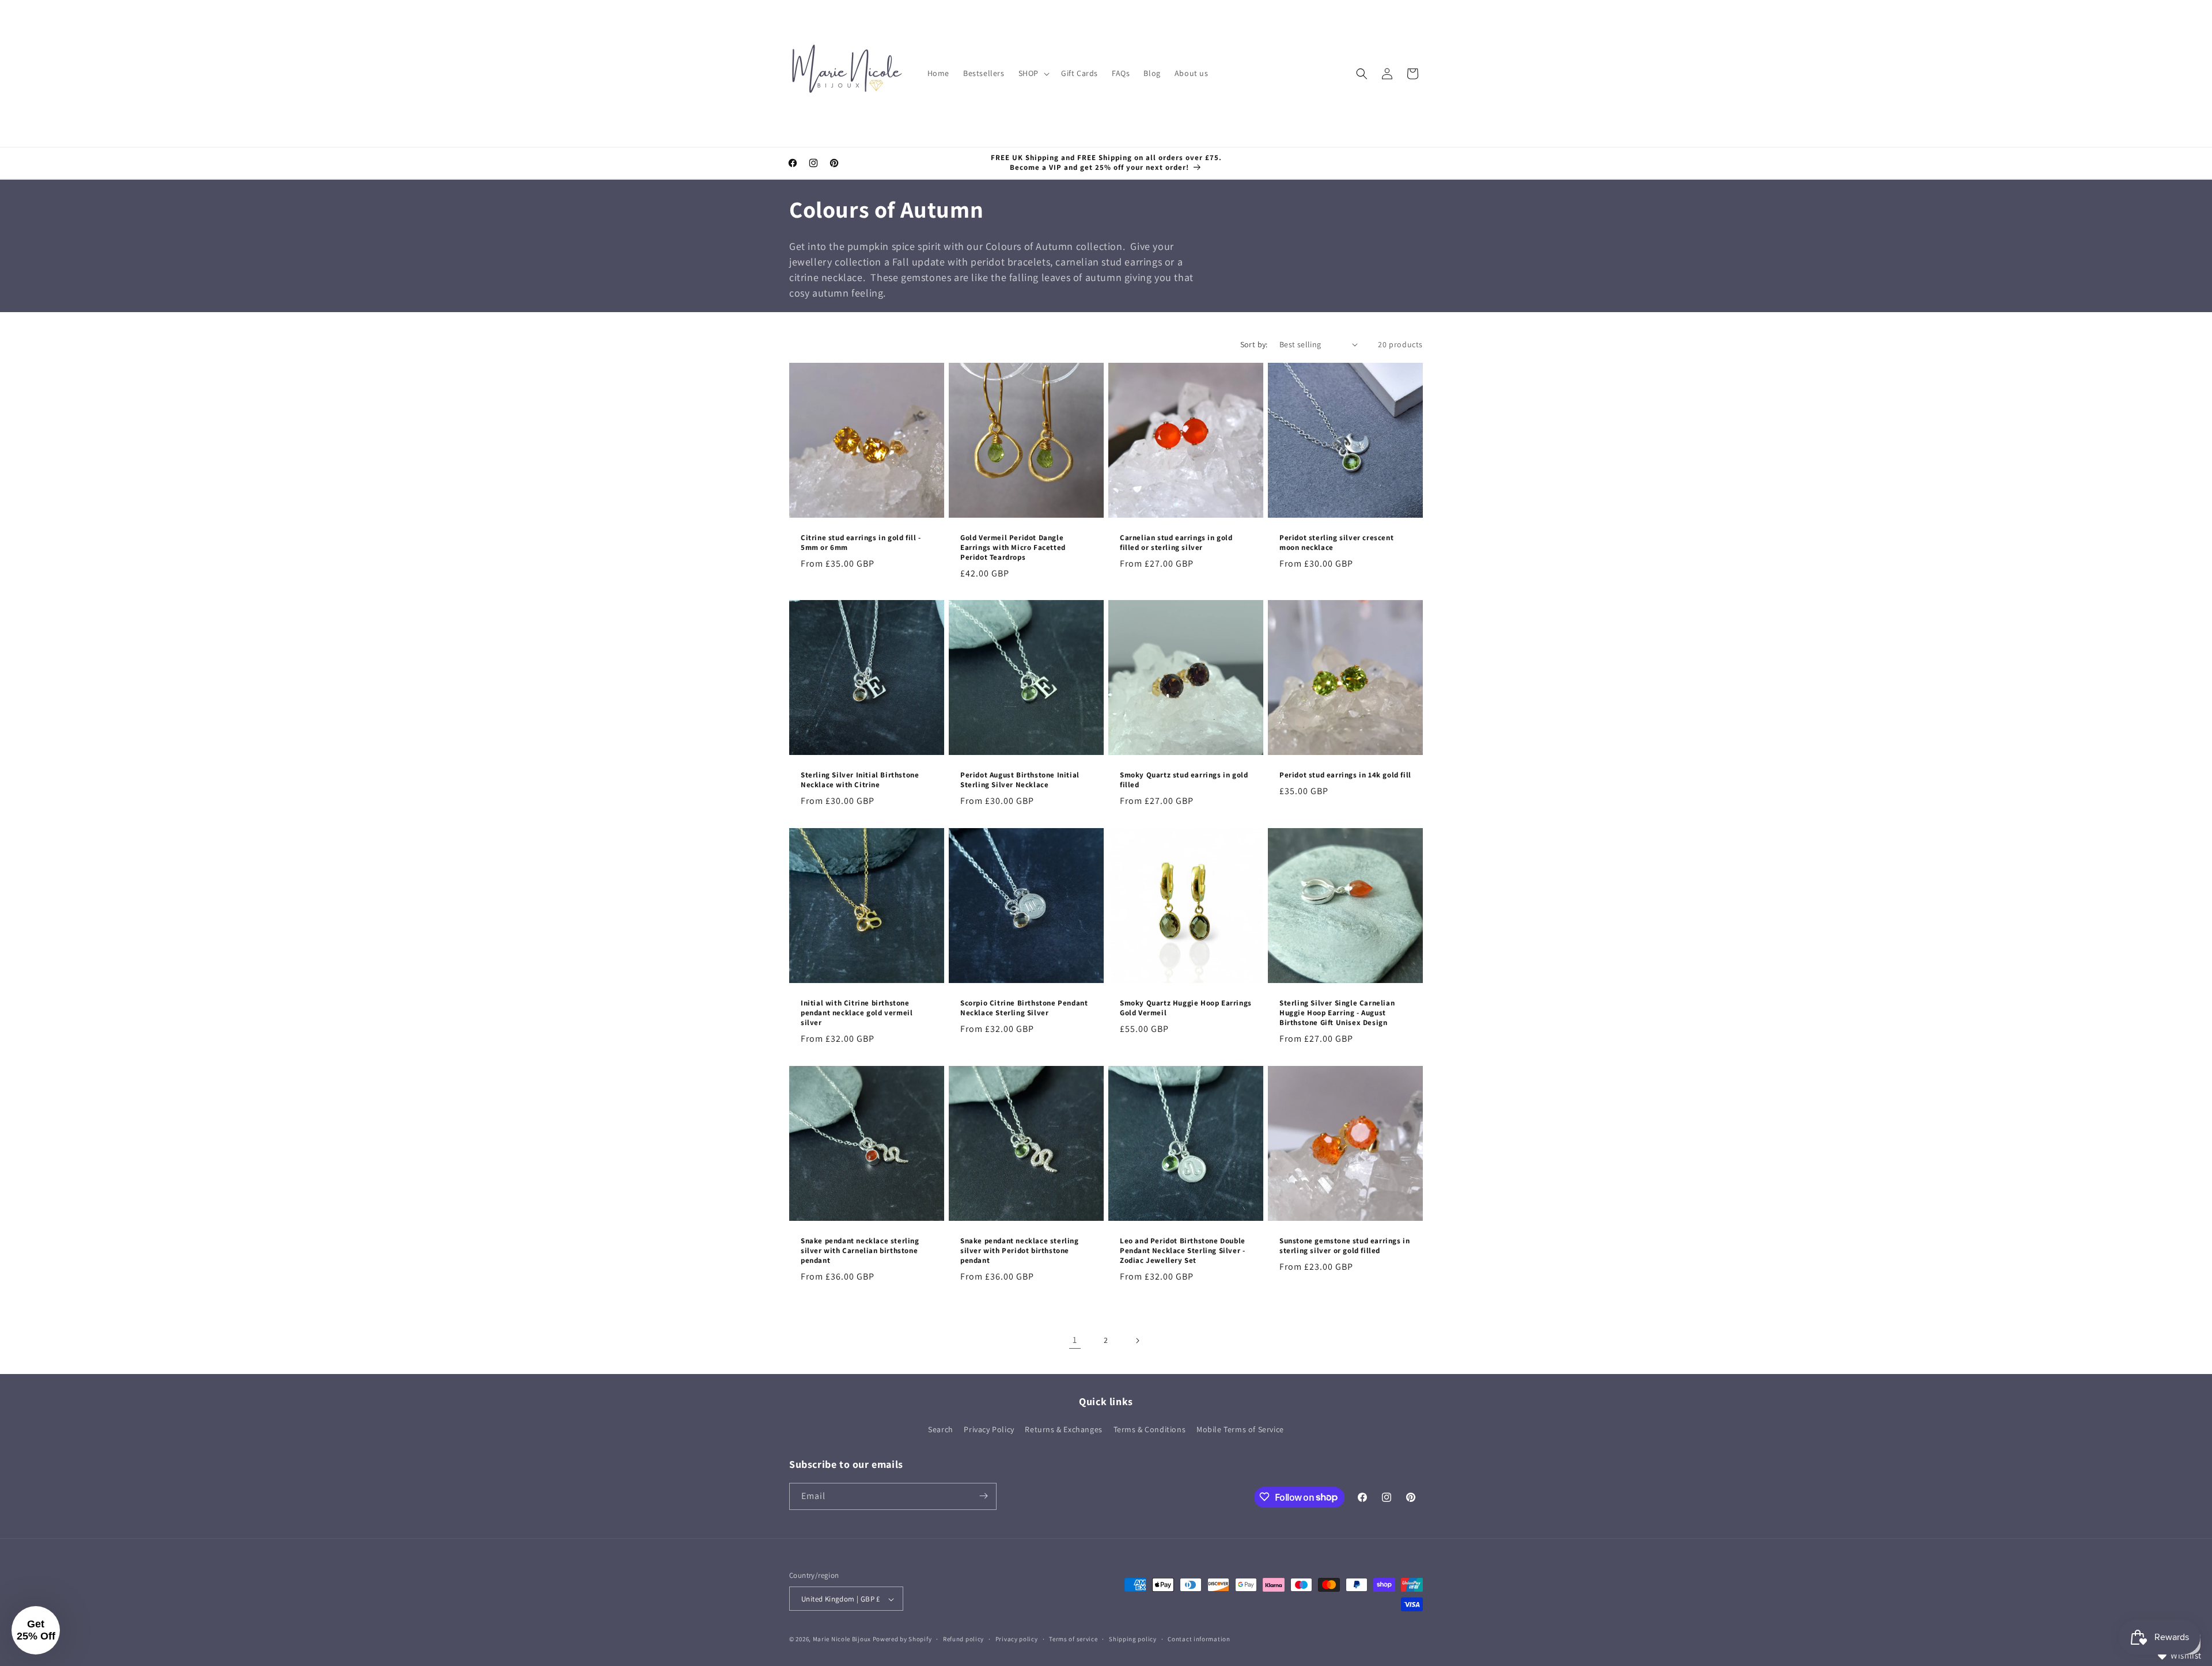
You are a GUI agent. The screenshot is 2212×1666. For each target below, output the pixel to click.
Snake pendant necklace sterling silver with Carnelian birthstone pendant (860, 1251)
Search (941, 1430)
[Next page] (1137, 1341)
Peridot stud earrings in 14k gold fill (1345, 775)
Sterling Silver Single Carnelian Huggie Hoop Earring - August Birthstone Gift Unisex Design (1337, 1013)
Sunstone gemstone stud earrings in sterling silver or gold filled (1344, 1246)
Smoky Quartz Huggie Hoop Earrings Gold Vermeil (1186, 1008)
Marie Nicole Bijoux (842, 1640)
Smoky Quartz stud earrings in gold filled (1184, 780)
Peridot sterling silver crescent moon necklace (1336, 543)
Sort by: (1254, 344)
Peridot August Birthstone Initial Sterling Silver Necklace (1020, 781)
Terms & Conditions (1150, 1430)
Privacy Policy (989, 1430)
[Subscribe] (983, 1496)
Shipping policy (1133, 1639)
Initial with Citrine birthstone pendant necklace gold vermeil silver (857, 1013)
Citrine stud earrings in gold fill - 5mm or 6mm (861, 543)
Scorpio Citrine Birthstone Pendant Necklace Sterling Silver (1024, 1009)
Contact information (1199, 1639)
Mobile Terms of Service (1240, 1430)
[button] (1033, 73)
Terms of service (1073, 1639)
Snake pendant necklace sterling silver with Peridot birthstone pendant (1020, 1251)
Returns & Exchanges (1063, 1430)
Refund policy (963, 1639)
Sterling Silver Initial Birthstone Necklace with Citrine (860, 781)
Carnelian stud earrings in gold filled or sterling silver (1176, 543)
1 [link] (1075, 1340)
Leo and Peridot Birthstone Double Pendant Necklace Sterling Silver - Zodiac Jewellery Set (1183, 1251)
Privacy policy (1017, 1639)
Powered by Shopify (902, 1640)
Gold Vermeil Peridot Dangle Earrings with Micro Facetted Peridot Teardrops (1013, 548)
